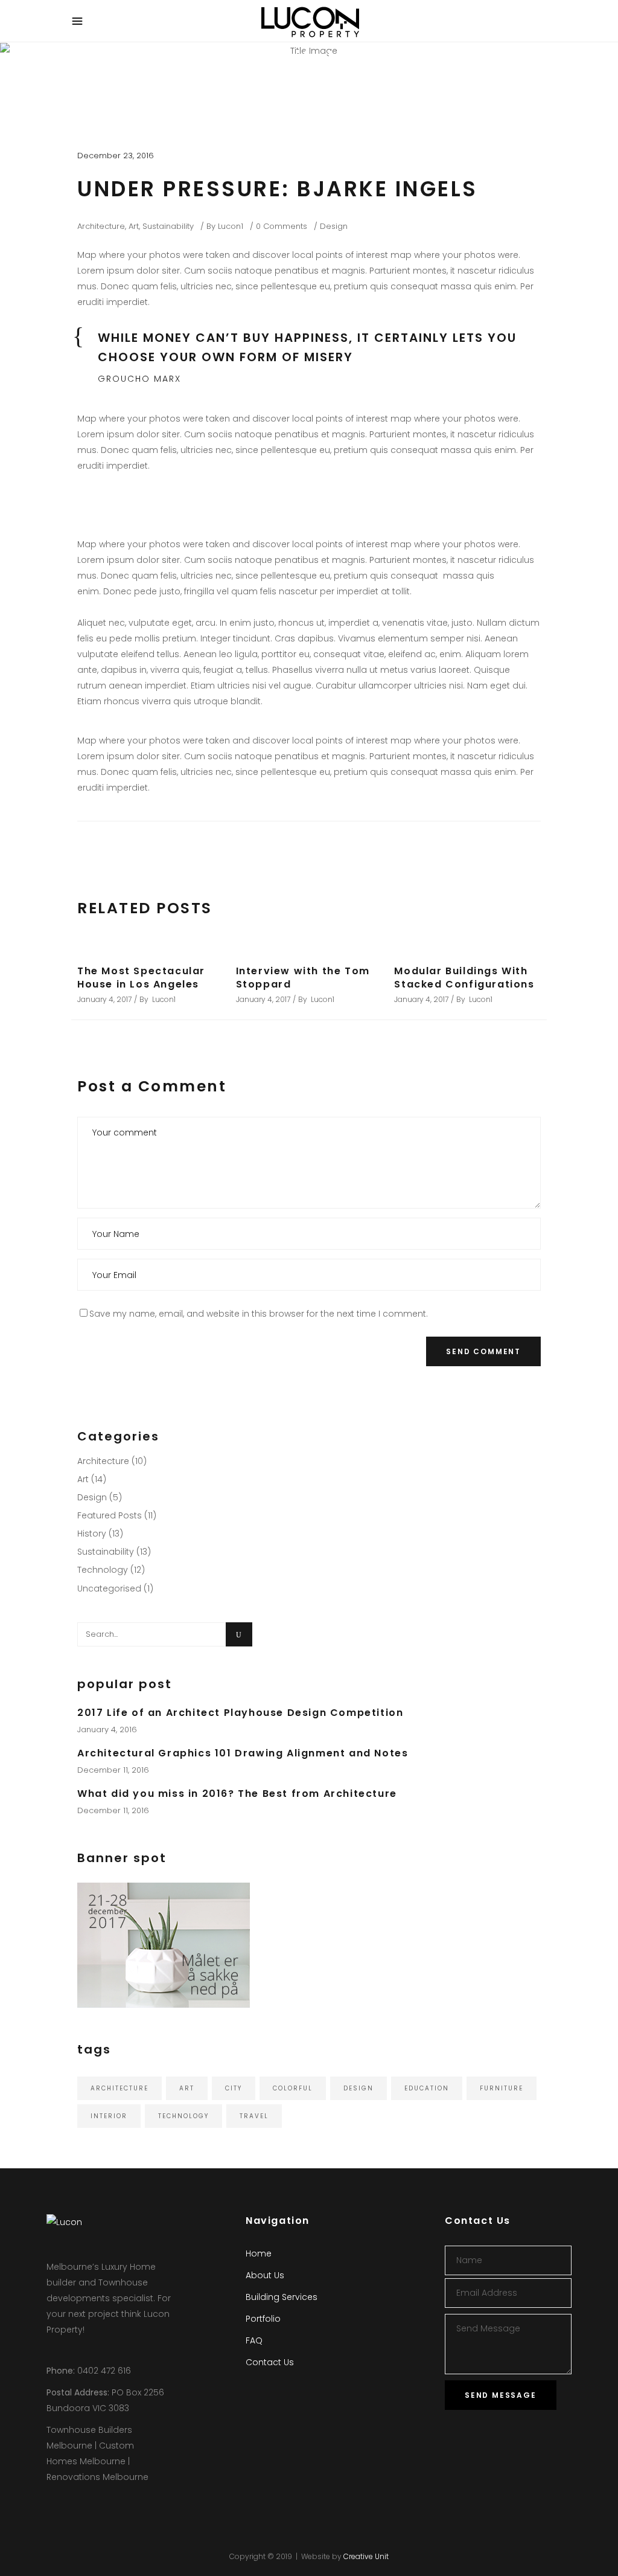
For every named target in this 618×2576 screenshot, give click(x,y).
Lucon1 (231, 226)
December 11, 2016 (113, 1770)
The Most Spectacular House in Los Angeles (141, 978)
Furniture (502, 2088)
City (234, 2088)
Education (427, 2088)
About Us (265, 2275)
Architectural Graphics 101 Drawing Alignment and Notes (243, 1753)
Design (334, 226)
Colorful (293, 2088)
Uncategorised (109, 1588)
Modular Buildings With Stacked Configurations (464, 978)
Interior (109, 2116)
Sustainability (168, 226)
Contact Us (270, 2362)
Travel (254, 2116)
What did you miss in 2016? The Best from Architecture (237, 1794)
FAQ (254, 2340)
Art (134, 226)
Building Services (282, 2297)
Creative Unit (366, 2556)
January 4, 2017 (104, 999)
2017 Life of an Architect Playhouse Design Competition (240, 1713)
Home (259, 2253)
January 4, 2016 (107, 1730)
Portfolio (263, 2319)
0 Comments (282, 226)
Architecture (101, 226)
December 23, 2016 (116, 156)
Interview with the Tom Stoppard (303, 978)
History (92, 1534)
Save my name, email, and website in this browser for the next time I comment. (259, 1314)
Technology (103, 1570)
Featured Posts (110, 1515)
